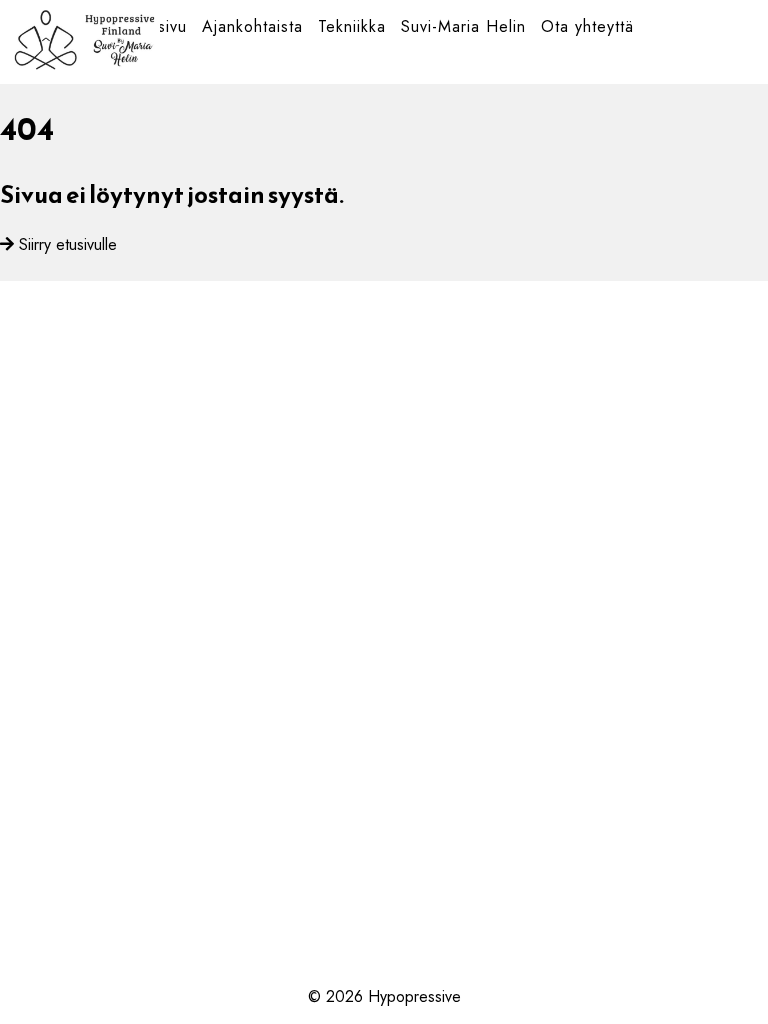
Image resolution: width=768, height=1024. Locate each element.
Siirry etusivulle (68, 244)
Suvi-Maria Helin (463, 26)
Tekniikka (352, 26)
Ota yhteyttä (587, 26)
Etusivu (160, 26)
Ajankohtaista (252, 26)
